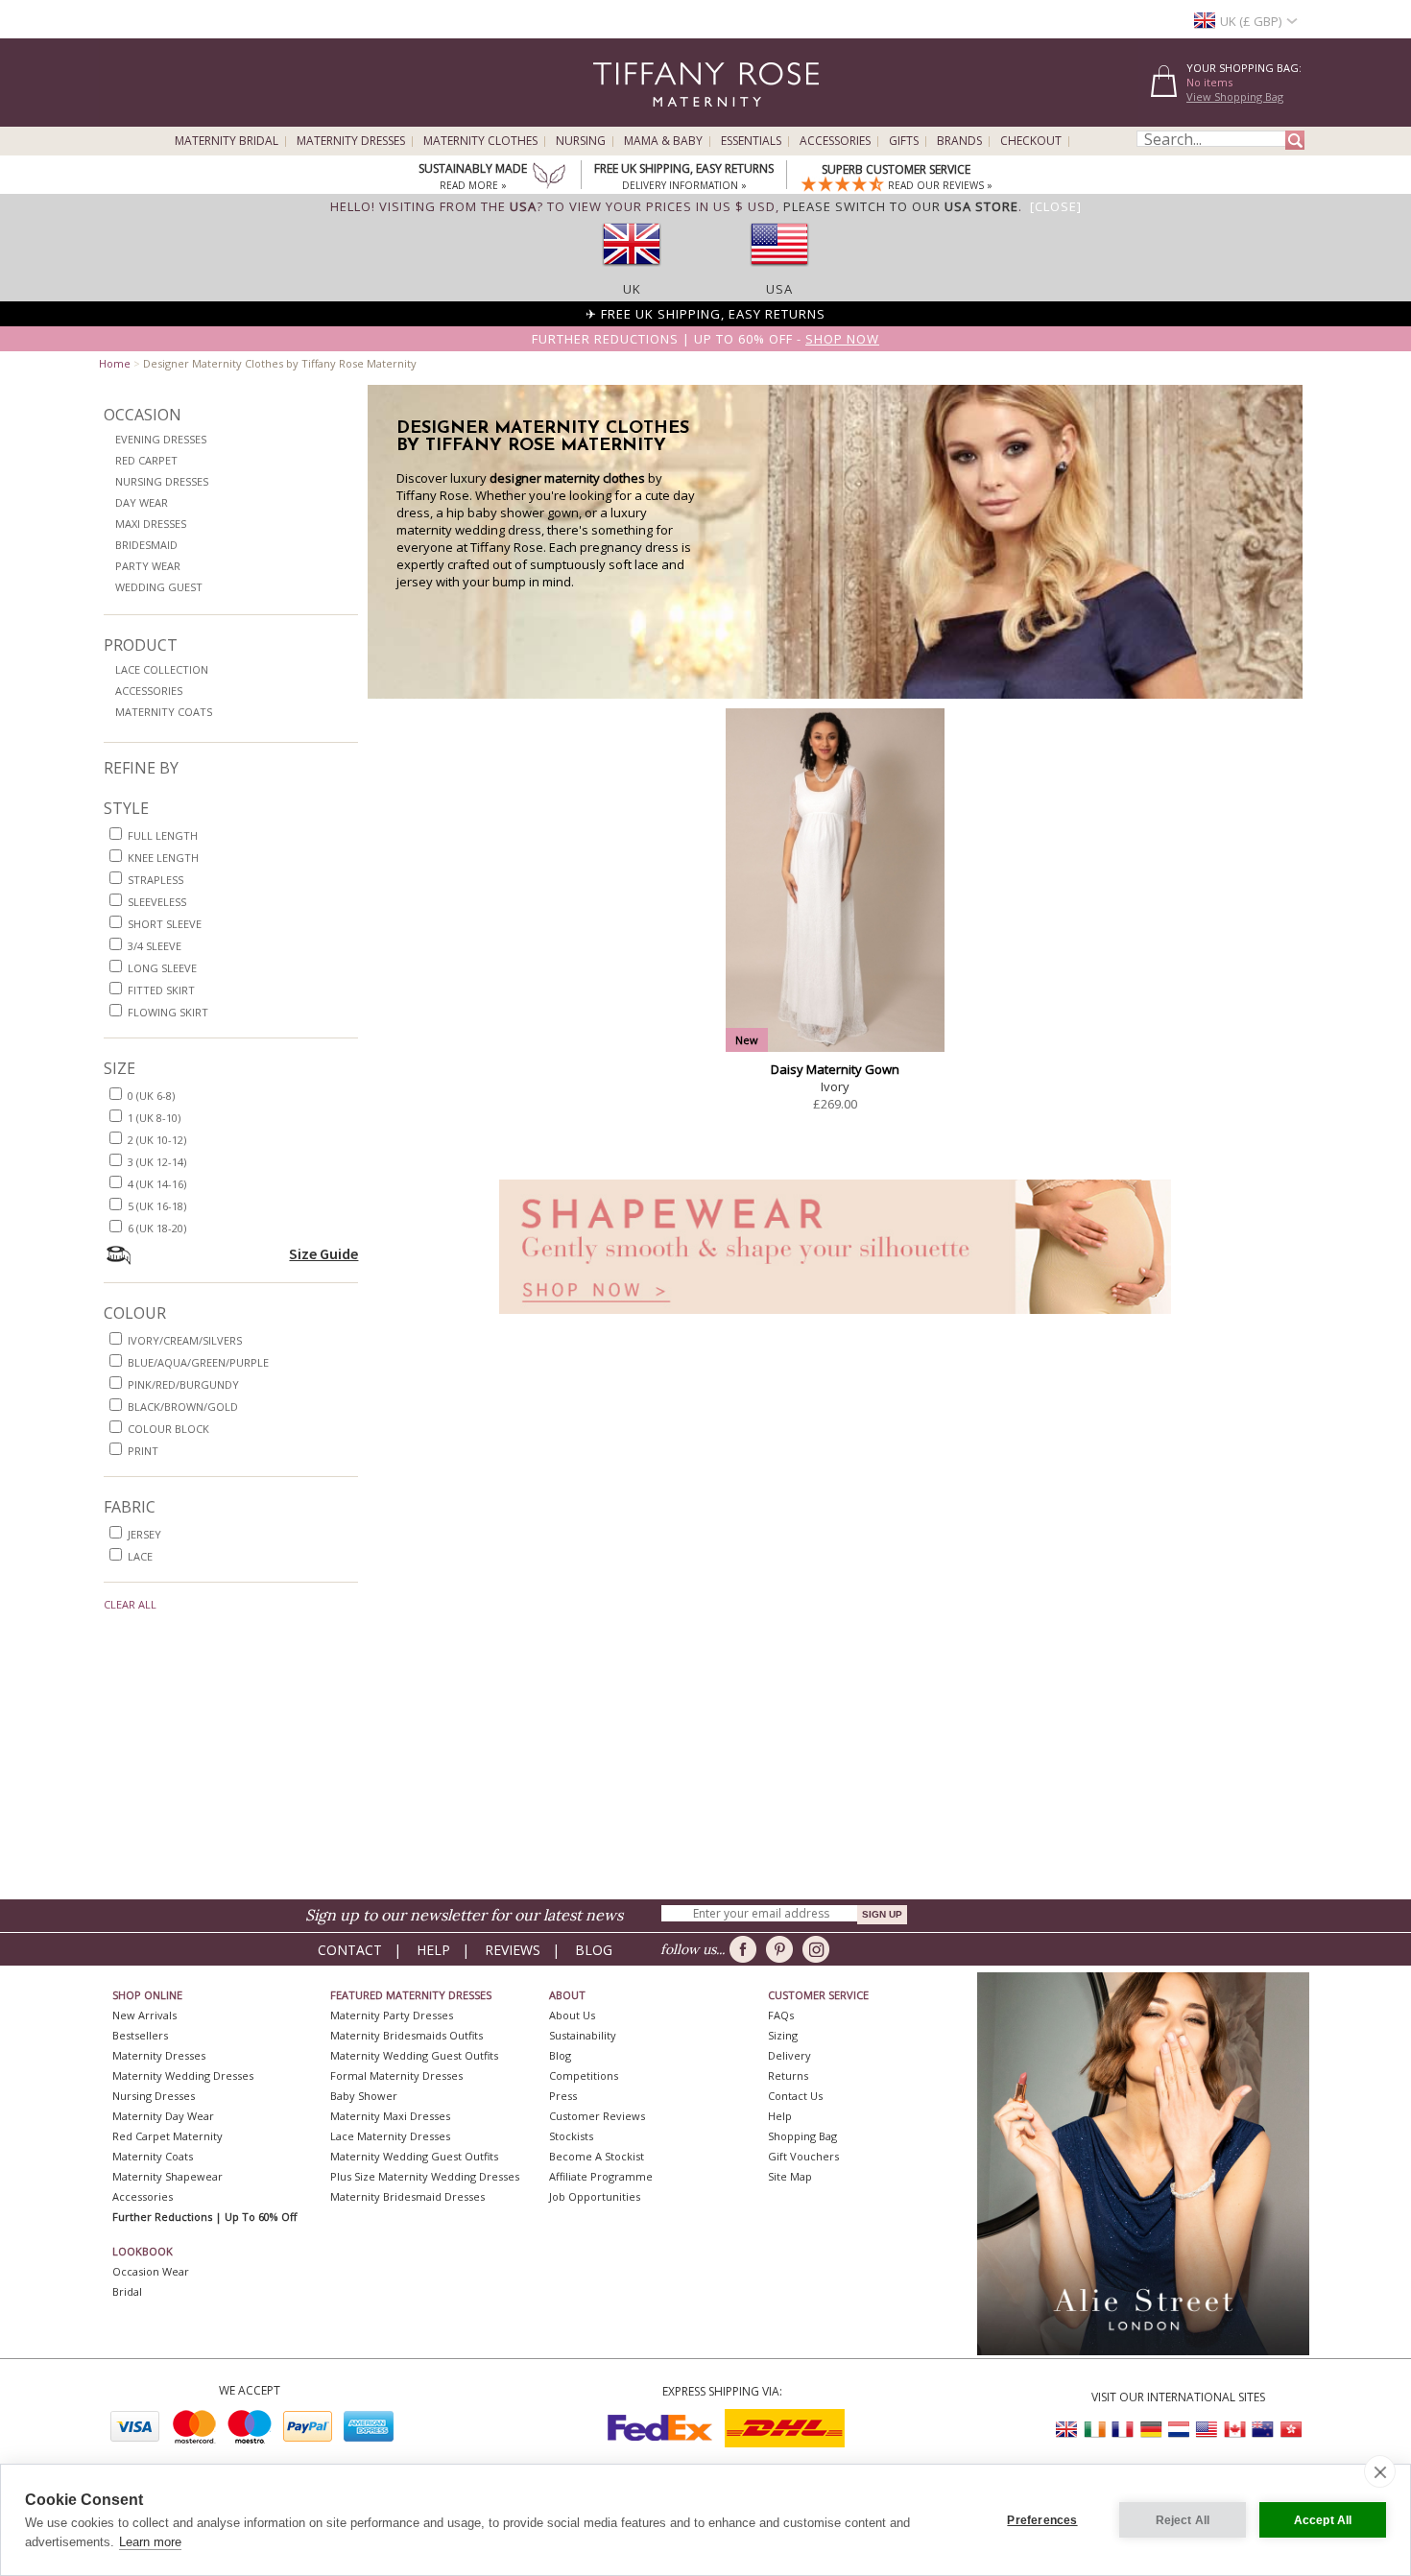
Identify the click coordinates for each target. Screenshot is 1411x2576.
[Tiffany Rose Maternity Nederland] (1179, 2430)
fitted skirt (161, 990)
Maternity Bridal (227, 141)
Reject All (1183, 2520)
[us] (779, 272)
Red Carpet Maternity (167, 2136)
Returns (788, 2075)
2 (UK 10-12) (157, 1140)
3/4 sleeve (155, 946)
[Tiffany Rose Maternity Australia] (1262, 2430)
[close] (1380, 2471)
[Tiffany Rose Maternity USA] (1207, 2430)
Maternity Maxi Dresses (390, 2116)
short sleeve (165, 924)
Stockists (571, 2136)
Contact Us (795, 2096)
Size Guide (323, 1253)
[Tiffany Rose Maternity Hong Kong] (1290, 2430)
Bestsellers (140, 2035)
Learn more (150, 2542)
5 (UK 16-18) (157, 1206)
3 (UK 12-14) (157, 1162)
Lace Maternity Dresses (390, 2136)
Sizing (783, 2035)
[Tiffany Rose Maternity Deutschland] (1151, 2430)
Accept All (1323, 2520)
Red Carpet (146, 460)
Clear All (130, 1604)
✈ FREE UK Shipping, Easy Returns (705, 314)
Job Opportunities (595, 2196)
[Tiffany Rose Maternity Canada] (1234, 2430)
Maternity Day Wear (163, 2116)
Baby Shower (364, 2096)
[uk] (632, 272)
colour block (168, 1429)
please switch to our (901, 206)
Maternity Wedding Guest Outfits (414, 2055)
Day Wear (142, 502)
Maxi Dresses (151, 524)
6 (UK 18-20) (157, 1228)
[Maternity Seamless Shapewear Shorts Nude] (835, 1319)
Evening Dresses (161, 439)
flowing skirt (168, 1012)
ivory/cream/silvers (185, 1340)
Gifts (904, 141)
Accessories (835, 141)
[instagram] (819, 1949)
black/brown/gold (183, 1407)
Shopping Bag (802, 2136)
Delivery (789, 2055)
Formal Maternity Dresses (396, 2075)
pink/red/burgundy (183, 1384)
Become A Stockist (597, 2156)
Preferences (1042, 2520)
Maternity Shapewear (167, 2176)
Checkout (1031, 141)
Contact (350, 1950)
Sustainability (583, 2035)
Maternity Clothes (480, 141)
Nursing (581, 141)
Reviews (513, 1950)
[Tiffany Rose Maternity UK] (1067, 2430)
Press (563, 2096)
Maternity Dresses (351, 141)
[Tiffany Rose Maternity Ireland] (1095, 2430)
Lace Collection (162, 669)
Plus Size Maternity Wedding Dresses (425, 2176)
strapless (155, 880)
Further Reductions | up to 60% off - (705, 339)
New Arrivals (144, 2015)
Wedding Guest (159, 587)
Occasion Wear (151, 2271)
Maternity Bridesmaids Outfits (407, 2035)
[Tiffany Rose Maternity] (619, 119)
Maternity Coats (164, 712)
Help (433, 1950)
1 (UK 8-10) (154, 1118)
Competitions (584, 2075)
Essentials (751, 141)
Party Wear (148, 566)
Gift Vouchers (803, 2156)
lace (140, 1556)
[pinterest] (783, 1949)
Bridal (127, 2291)
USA (779, 289)
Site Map (790, 2176)
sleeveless (157, 902)
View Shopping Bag (1235, 96)
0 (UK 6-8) (151, 1096)
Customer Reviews (597, 2116)
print (143, 1451)
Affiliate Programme (601, 2176)
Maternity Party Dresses (392, 2015)
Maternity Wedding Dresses (183, 2075)
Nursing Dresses (162, 481)
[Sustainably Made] (549, 178)
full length (163, 835)
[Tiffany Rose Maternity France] (1123, 2430)
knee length (163, 858)
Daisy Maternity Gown (835, 1069)
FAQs (781, 2015)
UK (632, 289)
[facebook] (746, 1949)
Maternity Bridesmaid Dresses (407, 2196)
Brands (959, 141)
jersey (144, 1534)
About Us (572, 2015)
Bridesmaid (146, 545)
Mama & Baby (663, 141)
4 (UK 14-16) (157, 1184)
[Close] (1056, 206)
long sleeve (162, 968)
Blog (594, 1950)
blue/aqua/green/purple (198, 1362)
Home (115, 363)
